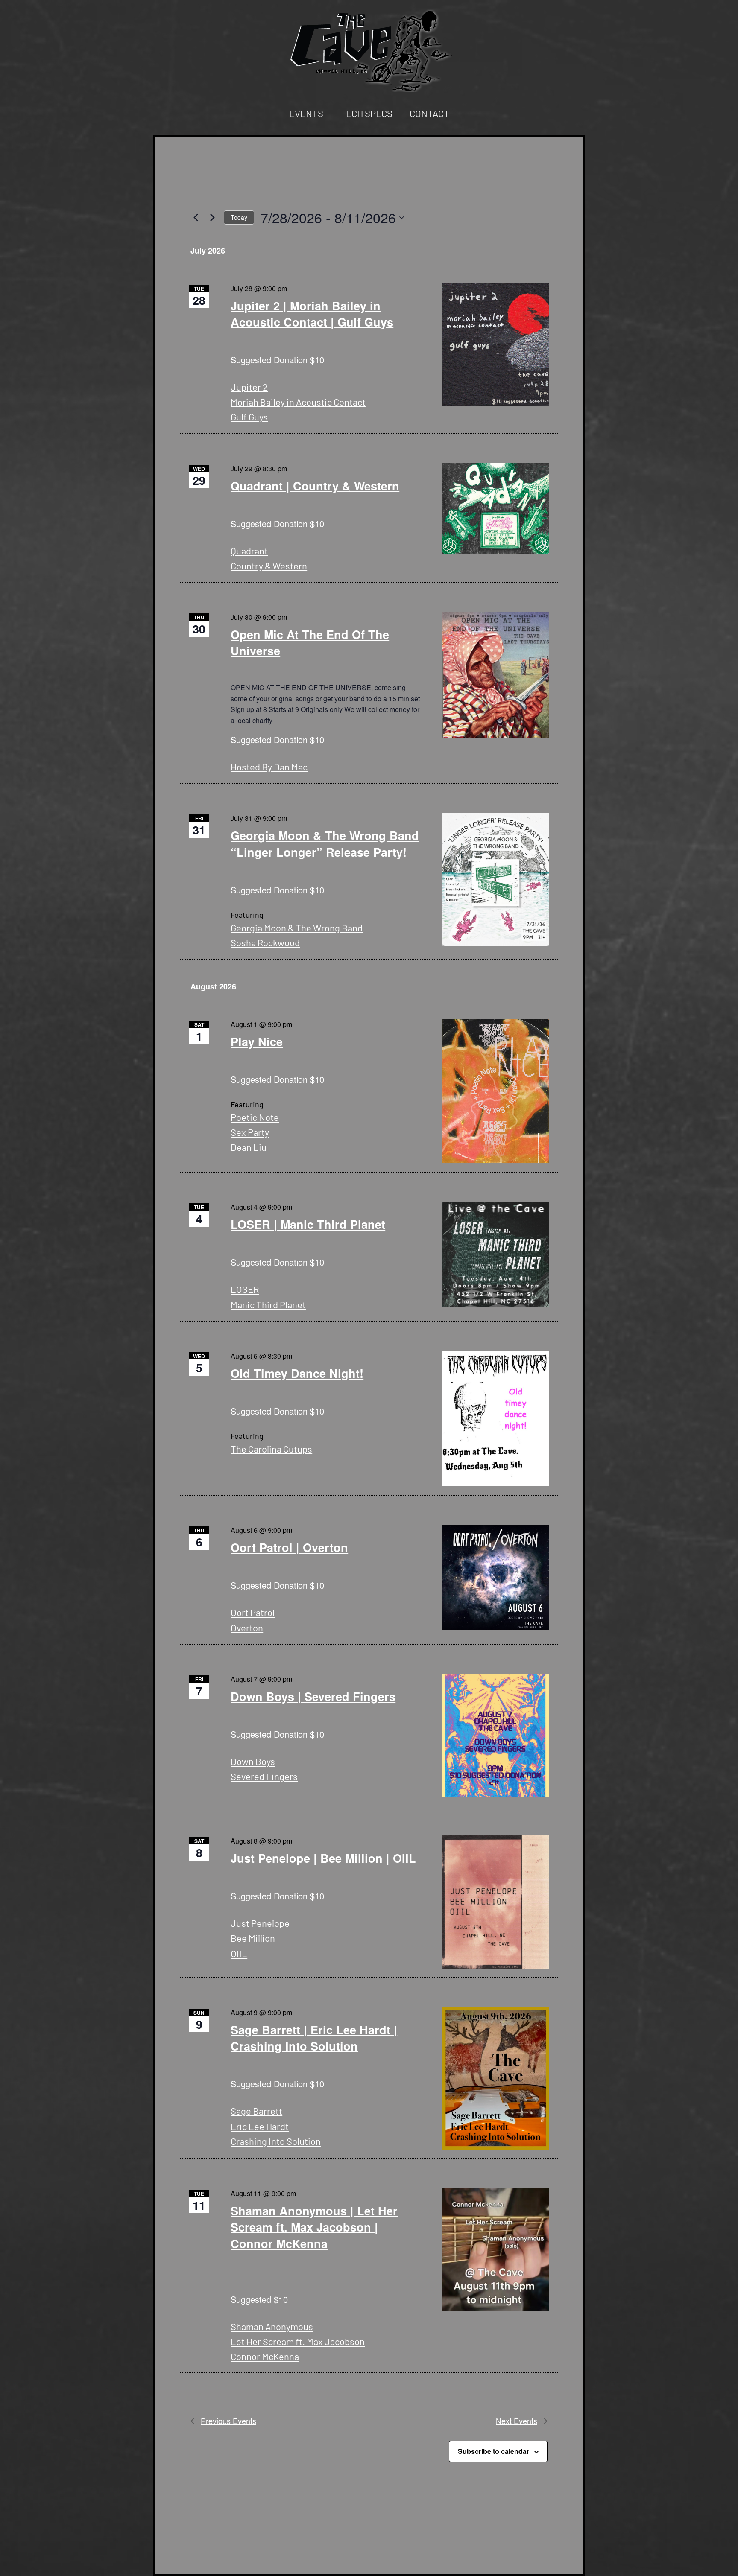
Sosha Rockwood (265, 942)
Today (239, 217)
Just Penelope (260, 1923)
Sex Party (250, 1132)
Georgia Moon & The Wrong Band (297, 928)
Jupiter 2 (249, 387)
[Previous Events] (196, 218)
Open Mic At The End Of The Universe (310, 642)
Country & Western (269, 566)
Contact (429, 113)
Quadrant (249, 551)
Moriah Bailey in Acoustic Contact (298, 402)
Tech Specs (366, 113)
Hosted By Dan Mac (269, 767)
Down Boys (253, 1761)
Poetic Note (255, 1117)
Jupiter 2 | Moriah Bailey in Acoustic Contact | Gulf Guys (312, 314)
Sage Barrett (256, 2111)
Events (306, 113)
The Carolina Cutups (271, 1449)
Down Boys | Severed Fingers (313, 1696)
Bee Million (253, 1938)
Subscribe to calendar (493, 2451)
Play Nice (257, 1041)
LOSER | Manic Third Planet (308, 1224)
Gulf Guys (249, 417)
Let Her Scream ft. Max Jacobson (298, 2341)
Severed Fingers (264, 1776)
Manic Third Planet (268, 1304)
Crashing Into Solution (276, 2141)
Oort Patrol (253, 1612)
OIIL (239, 1953)
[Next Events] (212, 218)
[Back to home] (369, 50)
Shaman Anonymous (272, 2326)
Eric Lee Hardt (260, 2126)
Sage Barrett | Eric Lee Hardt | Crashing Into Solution (314, 2038)
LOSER (245, 1289)
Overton (247, 1628)
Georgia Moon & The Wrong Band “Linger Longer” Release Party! (325, 843)
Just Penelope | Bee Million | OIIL (323, 1858)
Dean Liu (249, 1147)
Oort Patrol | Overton (289, 1547)
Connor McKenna (265, 2356)
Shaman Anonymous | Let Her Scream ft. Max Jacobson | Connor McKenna (314, 2227)
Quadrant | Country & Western (315, 486)
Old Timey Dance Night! (297, 1373)
